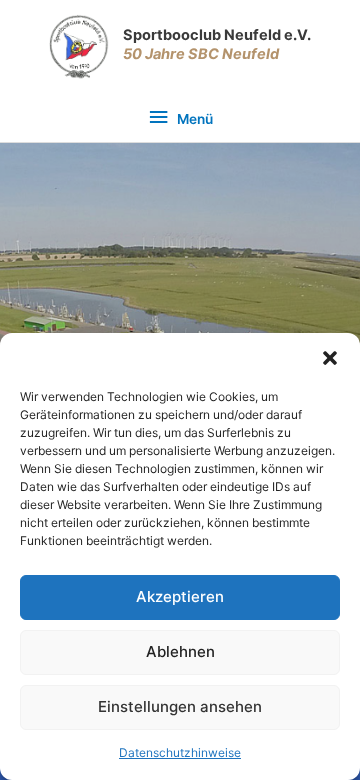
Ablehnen (180, 651)
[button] (330, 358)
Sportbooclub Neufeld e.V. (217, 35)
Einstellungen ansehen (180, 706)
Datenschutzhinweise (180, 752)
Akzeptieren (180, 596)
